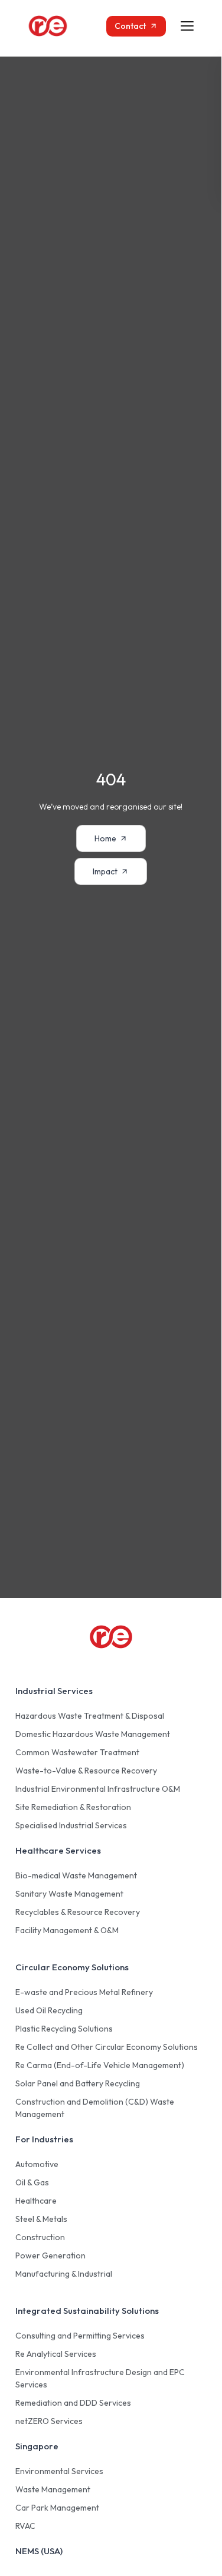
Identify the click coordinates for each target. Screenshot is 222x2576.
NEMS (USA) (39, 2551)
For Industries (44, 2139)
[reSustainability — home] (59, 26)
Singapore (37, 2446)
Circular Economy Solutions (72, 1967)
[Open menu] (187, 26)
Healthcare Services (58, 1850)
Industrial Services (54, 1691)
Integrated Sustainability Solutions (87, 2311)
